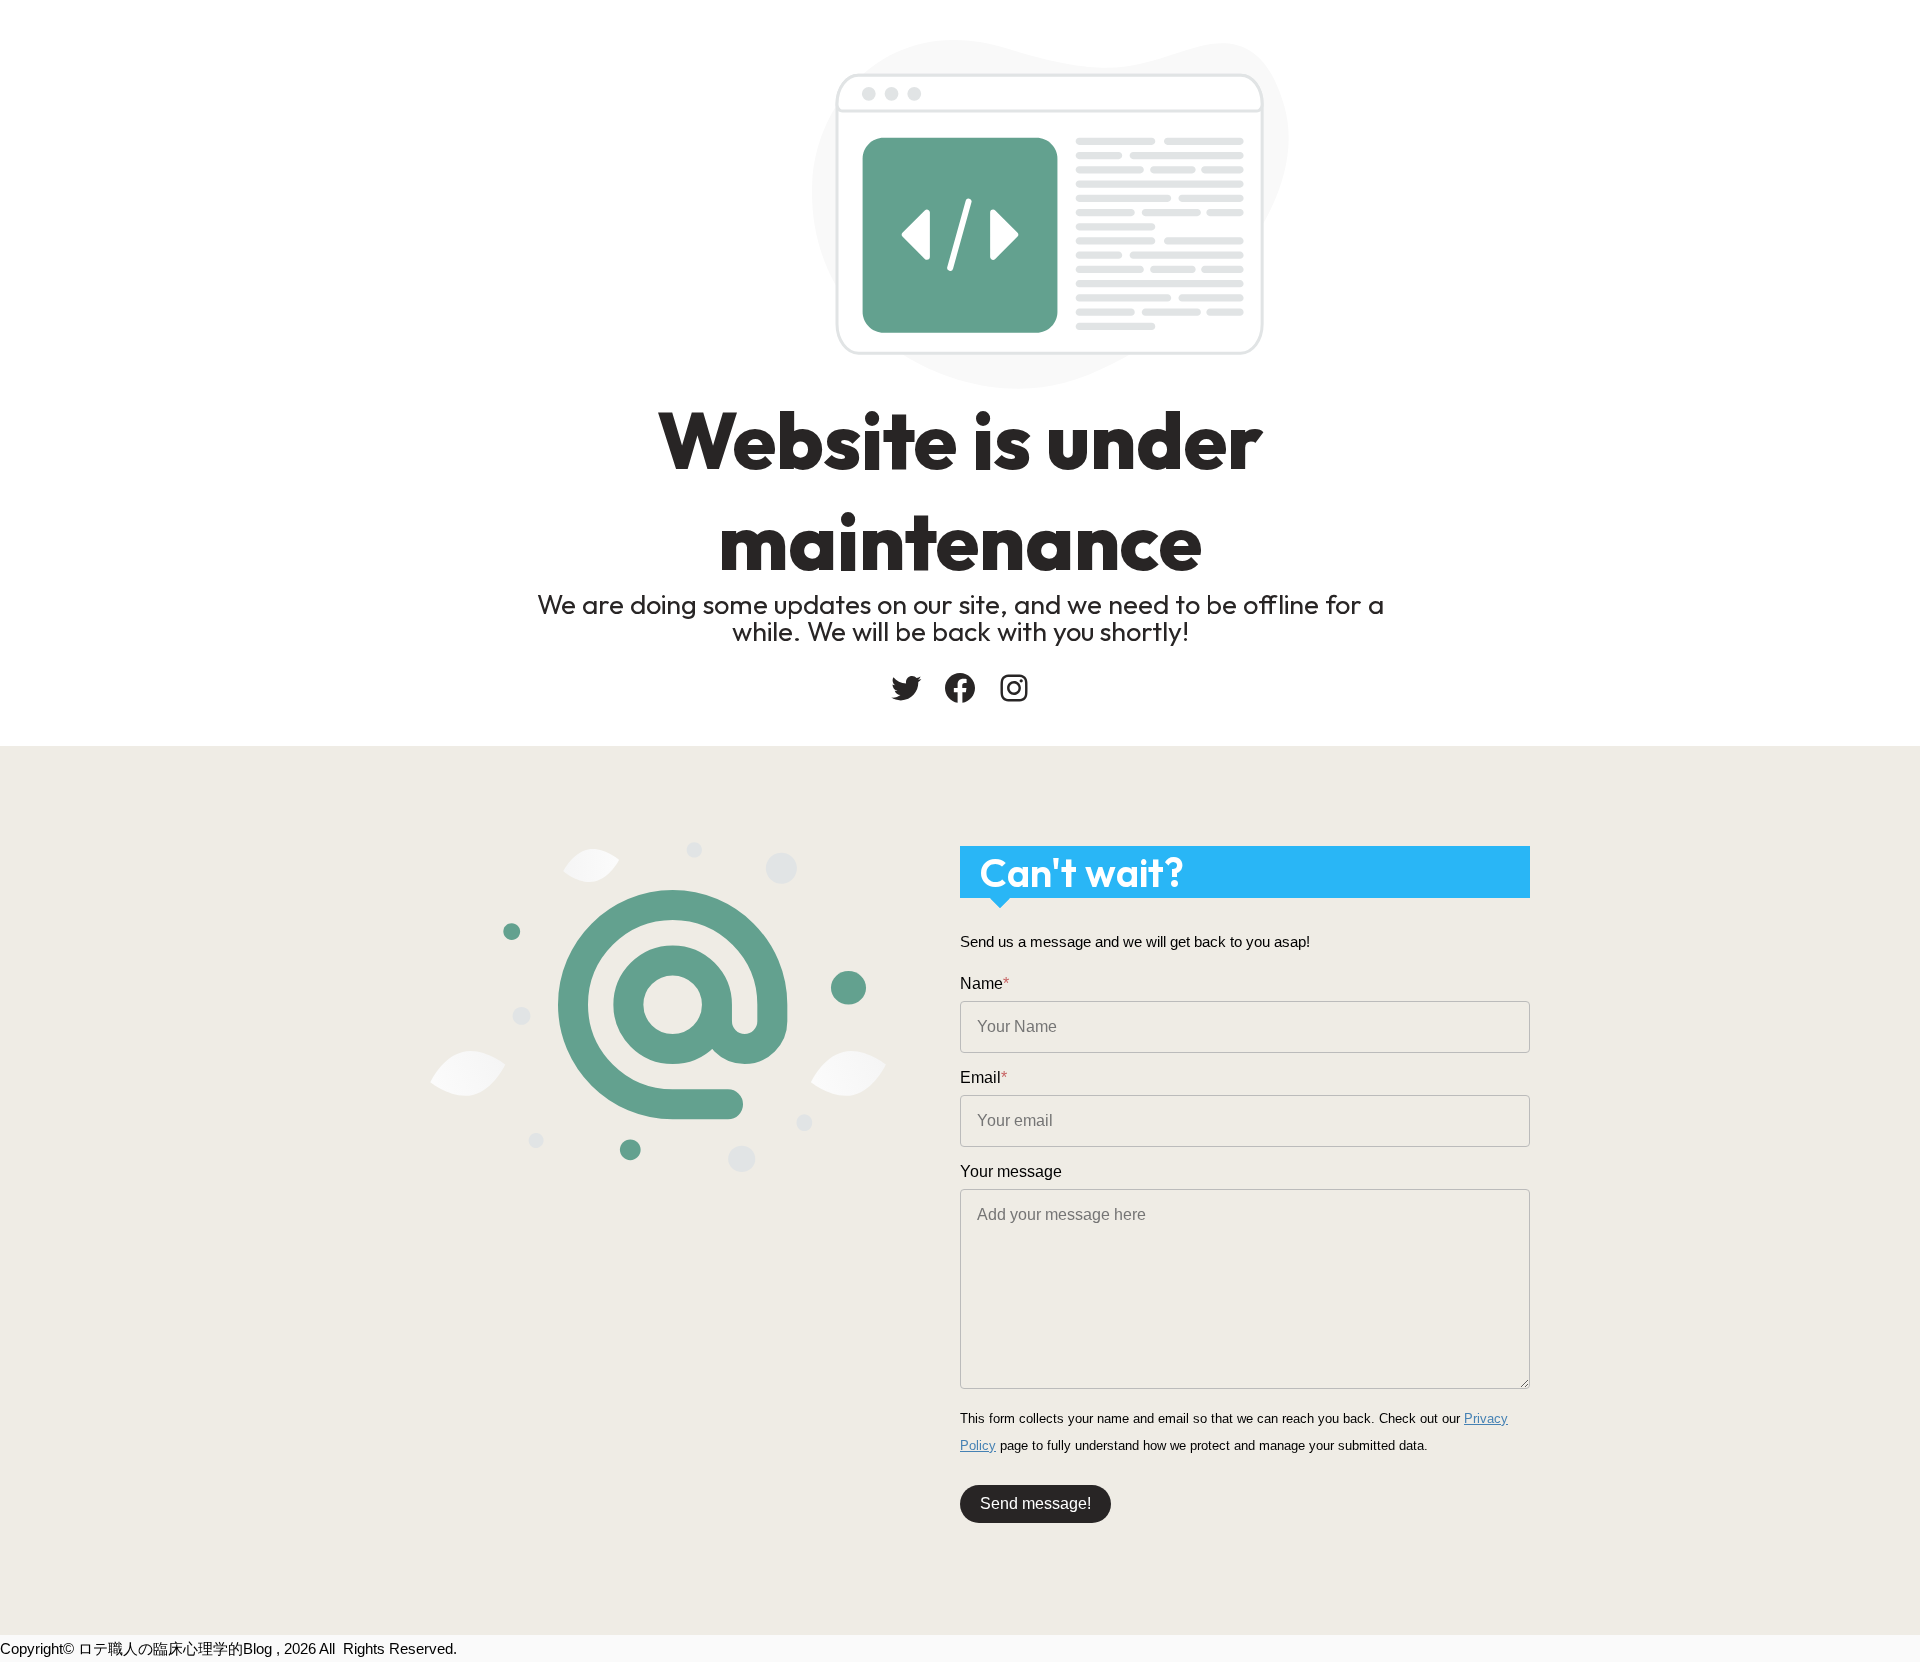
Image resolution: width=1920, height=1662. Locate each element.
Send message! (1035, 1503)
